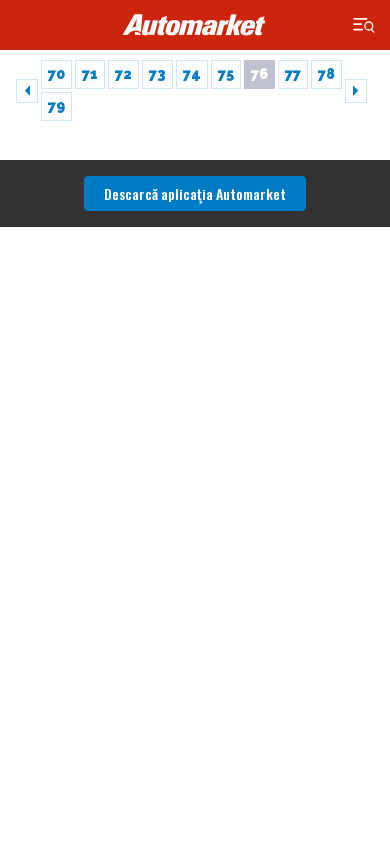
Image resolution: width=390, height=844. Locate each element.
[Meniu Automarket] (364, 25)
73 (157, 74)
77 (293, 74)
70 (56, 74)
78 (326, 74)
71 (90, 74)
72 (123, 74)
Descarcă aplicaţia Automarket (195, 193)
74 (192, 74)
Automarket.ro (195, 25)
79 (56, 106)
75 (226, 74)
